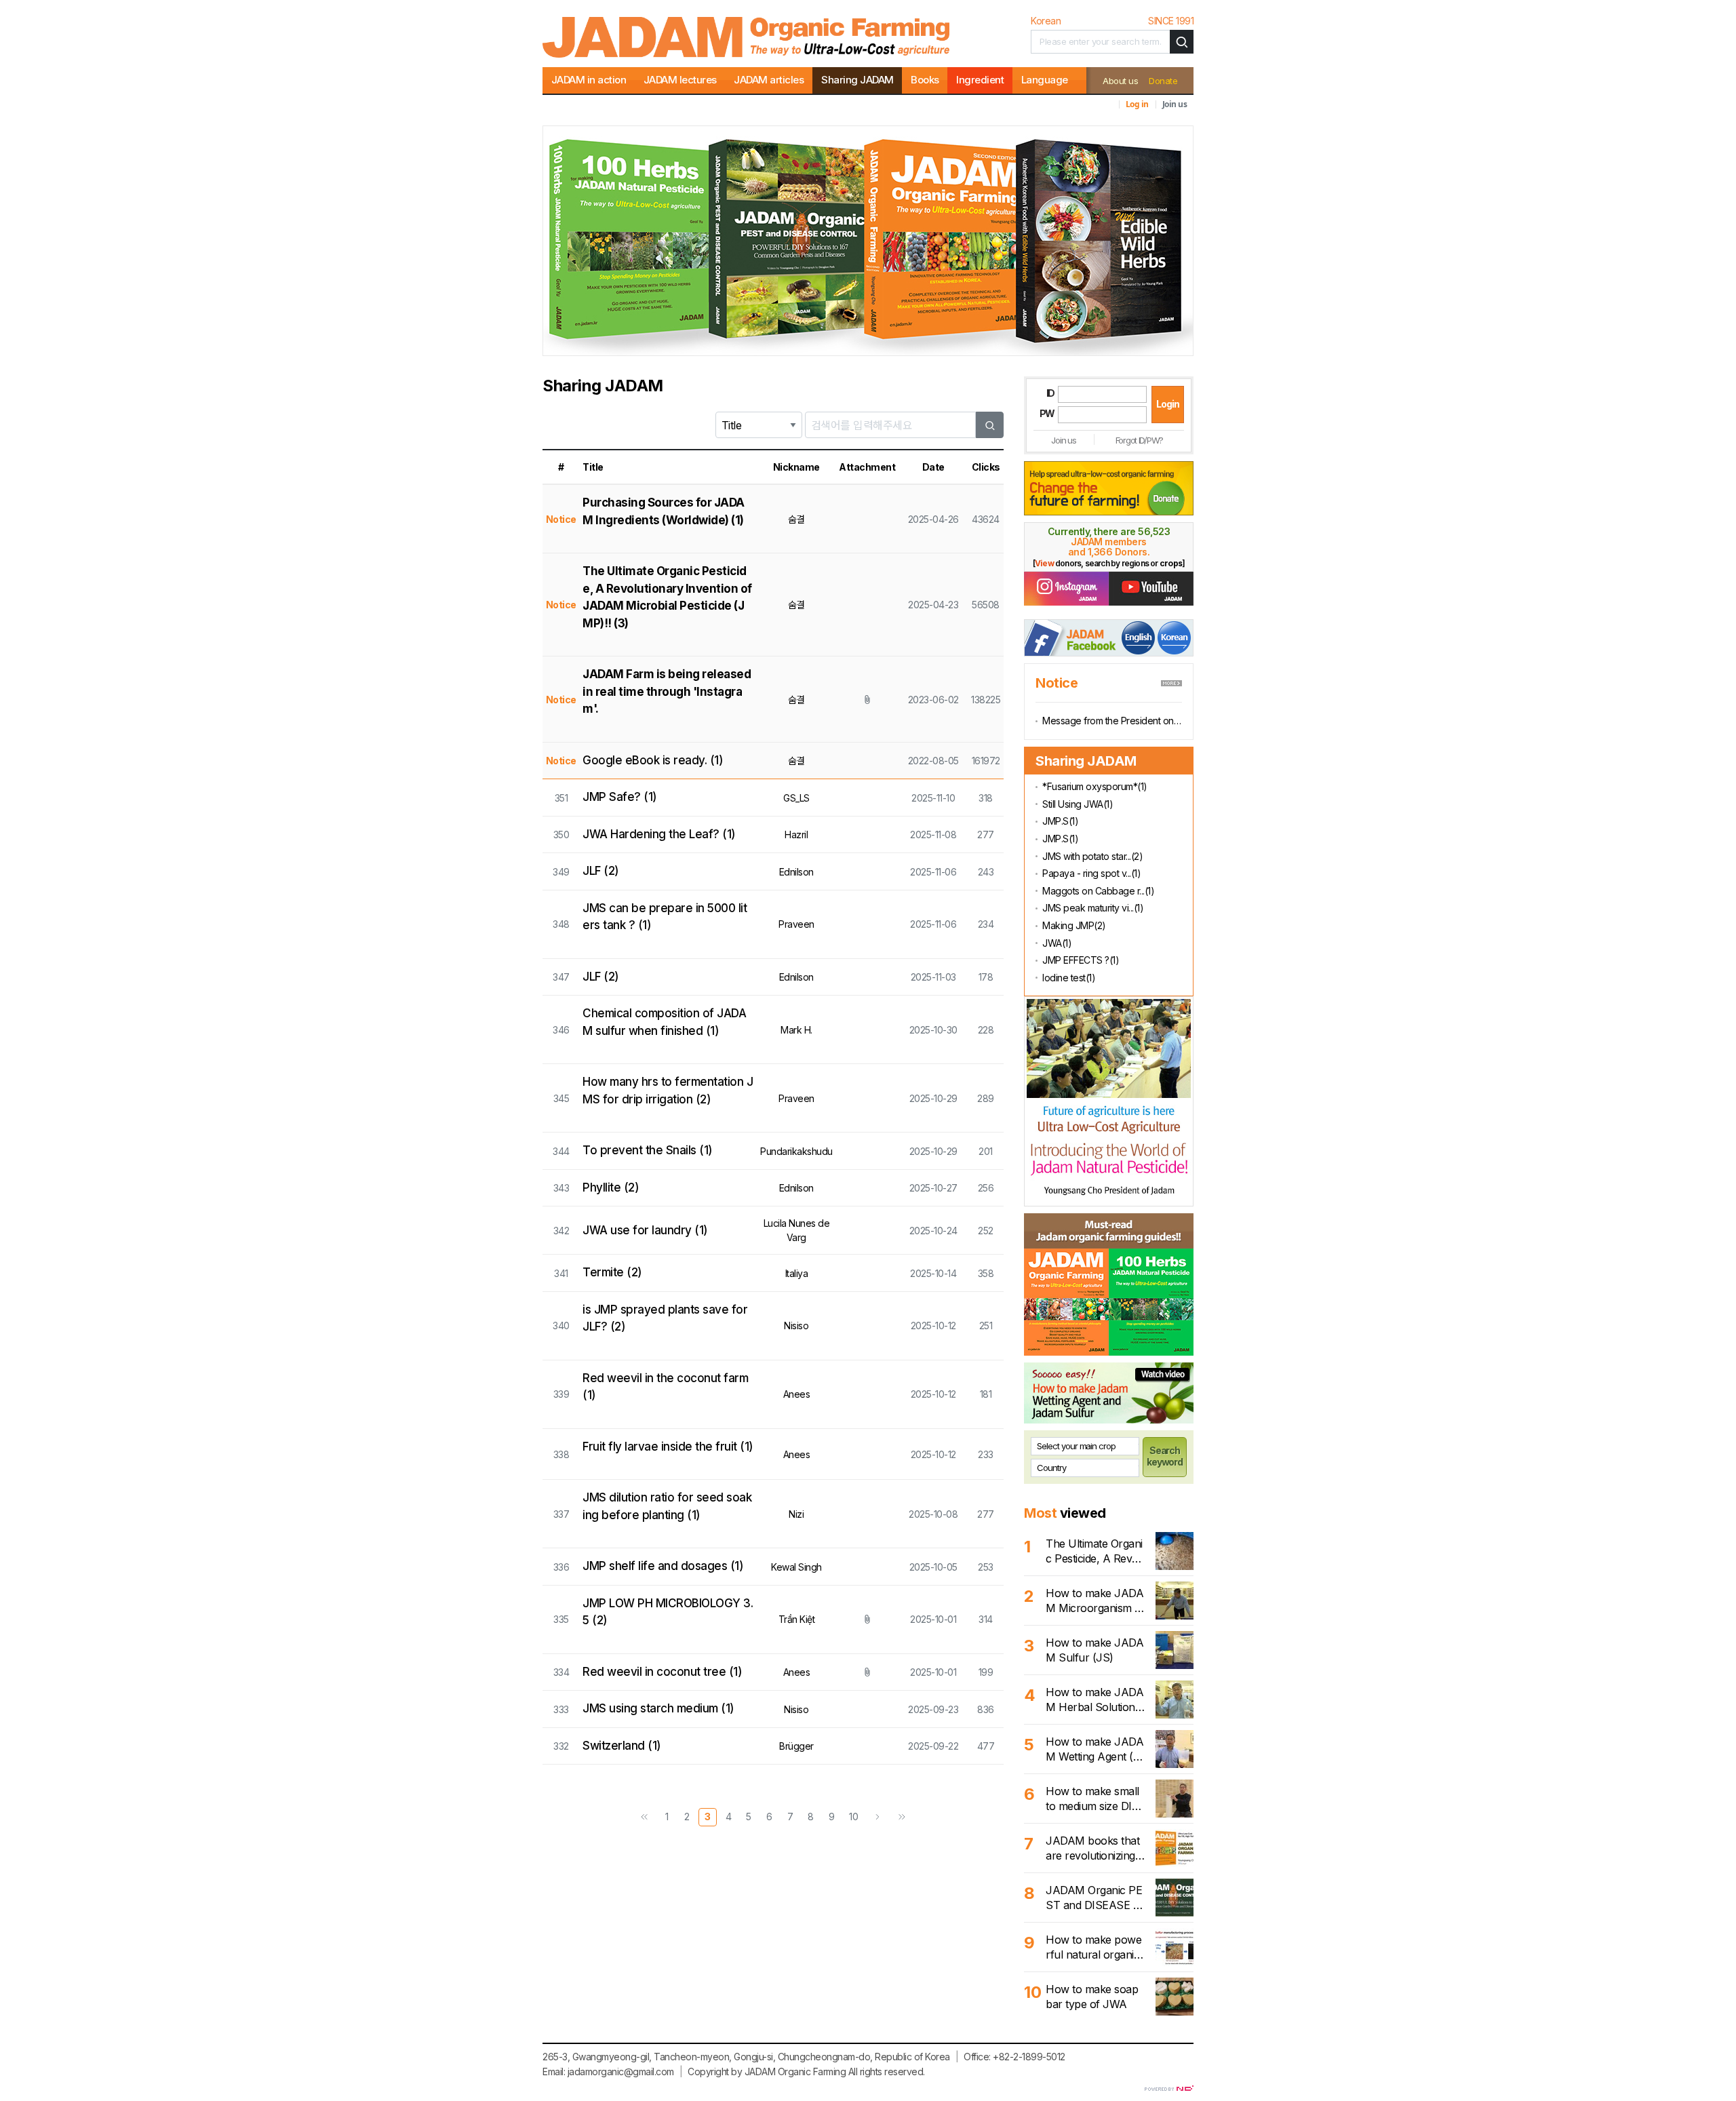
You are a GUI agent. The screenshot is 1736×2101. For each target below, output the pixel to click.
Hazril (796, 834)
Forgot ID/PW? (1139, 440)
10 (853, 1817)
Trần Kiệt (797, 1619)
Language (1045, 80)
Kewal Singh (796, 1567)
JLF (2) (601, 871)
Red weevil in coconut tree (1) (662, 1672)
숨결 (796, 519)
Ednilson (796, 872)
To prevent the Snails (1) (648, 1150)
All (853, 2071)
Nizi (796, 1514)
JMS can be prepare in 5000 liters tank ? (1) (665, 917)
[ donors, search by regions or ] (1109, 563)
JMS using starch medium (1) (658, 1708)
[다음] (877, 1817)
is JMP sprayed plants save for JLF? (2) (665, 1318)
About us (1120, 81)
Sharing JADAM (857, 80)
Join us (1175, 104)
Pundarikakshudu (796, 1151)
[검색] (990, 425)
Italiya (797, 1273)
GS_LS (796, 798)
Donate (1163, 81)
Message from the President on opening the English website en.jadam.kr (1112, 721)
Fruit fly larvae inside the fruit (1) (668, 1447)
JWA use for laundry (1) (645, 1230)
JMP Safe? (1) (620, 797)
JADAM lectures (680, 80)
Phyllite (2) (611, 1187)
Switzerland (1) (622, 1746)
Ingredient (980, 80)
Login (1167, 404)
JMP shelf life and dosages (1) (663, 1566)
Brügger (796, 1746)
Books (925, 80)
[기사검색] (1182, 42)
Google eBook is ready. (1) (653, 760)
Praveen (796, 924)
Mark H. (796, 1030)
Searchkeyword (1165, 1456)
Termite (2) (612, 1272)
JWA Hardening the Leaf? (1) (659, 834)
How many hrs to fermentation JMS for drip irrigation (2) (668, 1091)
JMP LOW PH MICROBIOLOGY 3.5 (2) (668, 1612)
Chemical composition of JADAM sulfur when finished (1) (664, 1022)
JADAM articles (769, 80)
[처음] (644, 1817)
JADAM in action (589, 80)
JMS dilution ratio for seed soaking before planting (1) (667, 1506)
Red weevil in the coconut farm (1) (665, 1387)
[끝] (902, 1817)
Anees (797, 1394)
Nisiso (796, 1326)
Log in (1137, 104)
